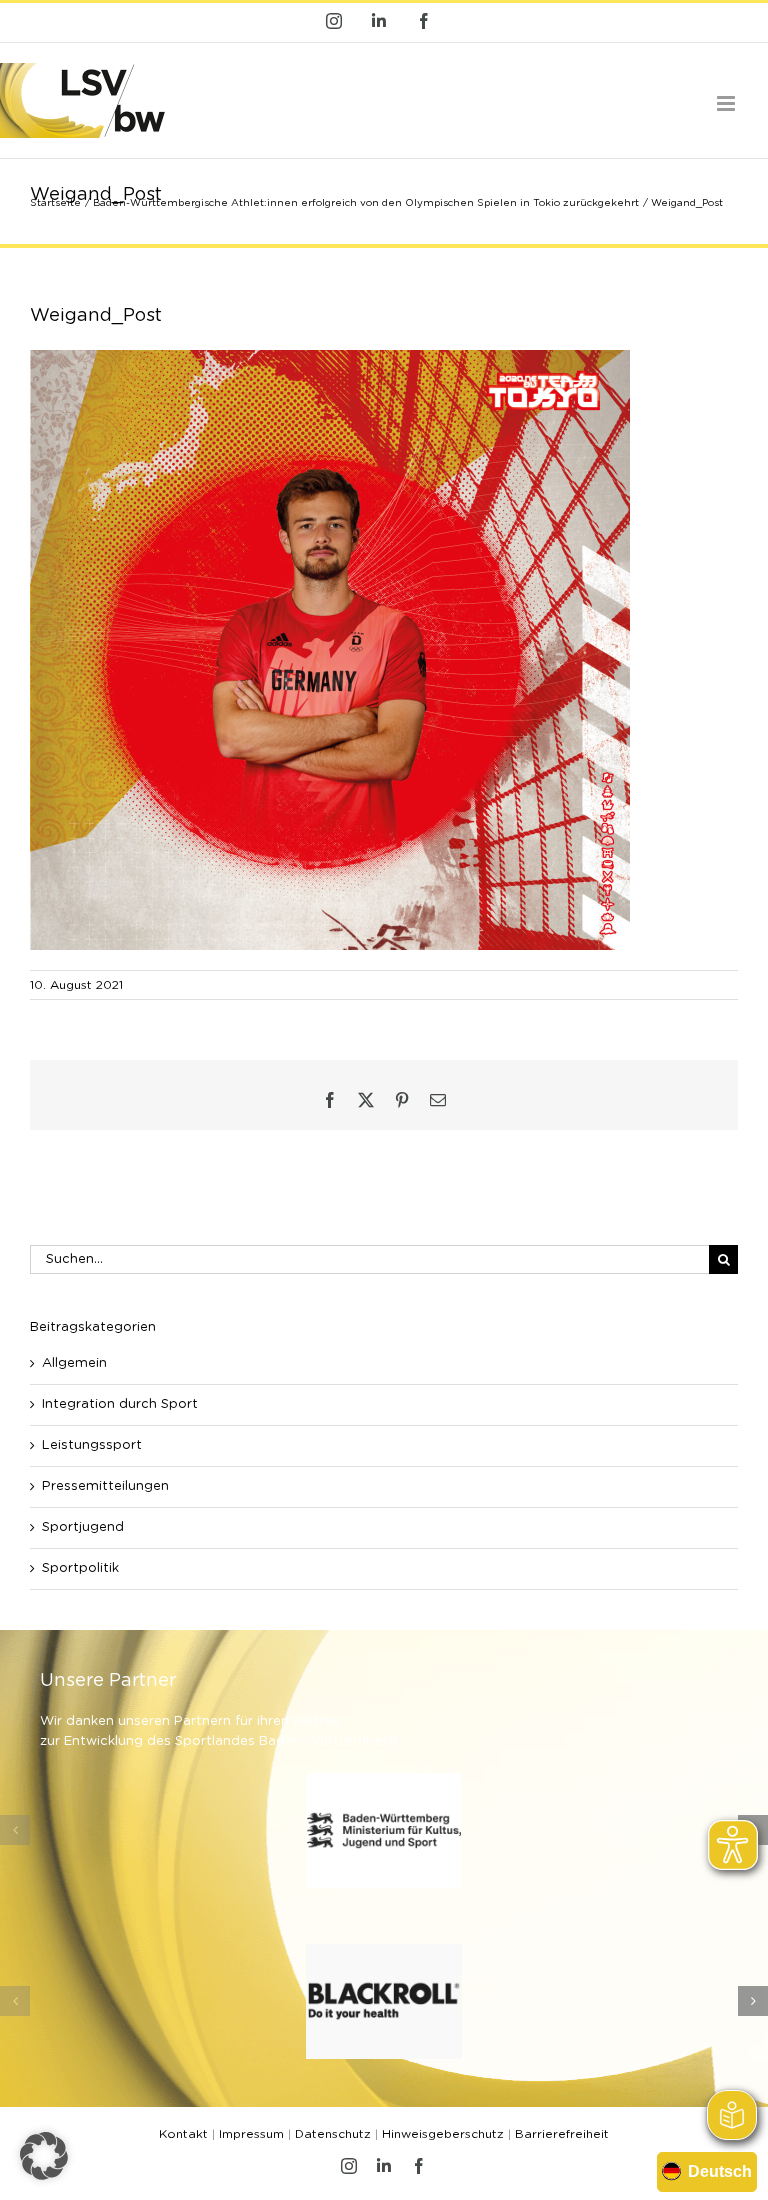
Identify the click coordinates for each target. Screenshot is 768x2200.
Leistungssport (92, 1445)
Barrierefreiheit (562, 2134)
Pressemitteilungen (105, 1486)
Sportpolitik (80, 1568)
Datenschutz (333, 2134)
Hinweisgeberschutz (443, 2134)
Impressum (251, 2134)
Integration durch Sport (120, 1404)
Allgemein (74, 1363)
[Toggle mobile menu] (727, 103)
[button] (15, 1830)
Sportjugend (83, 1527)
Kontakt (183, 2134)
